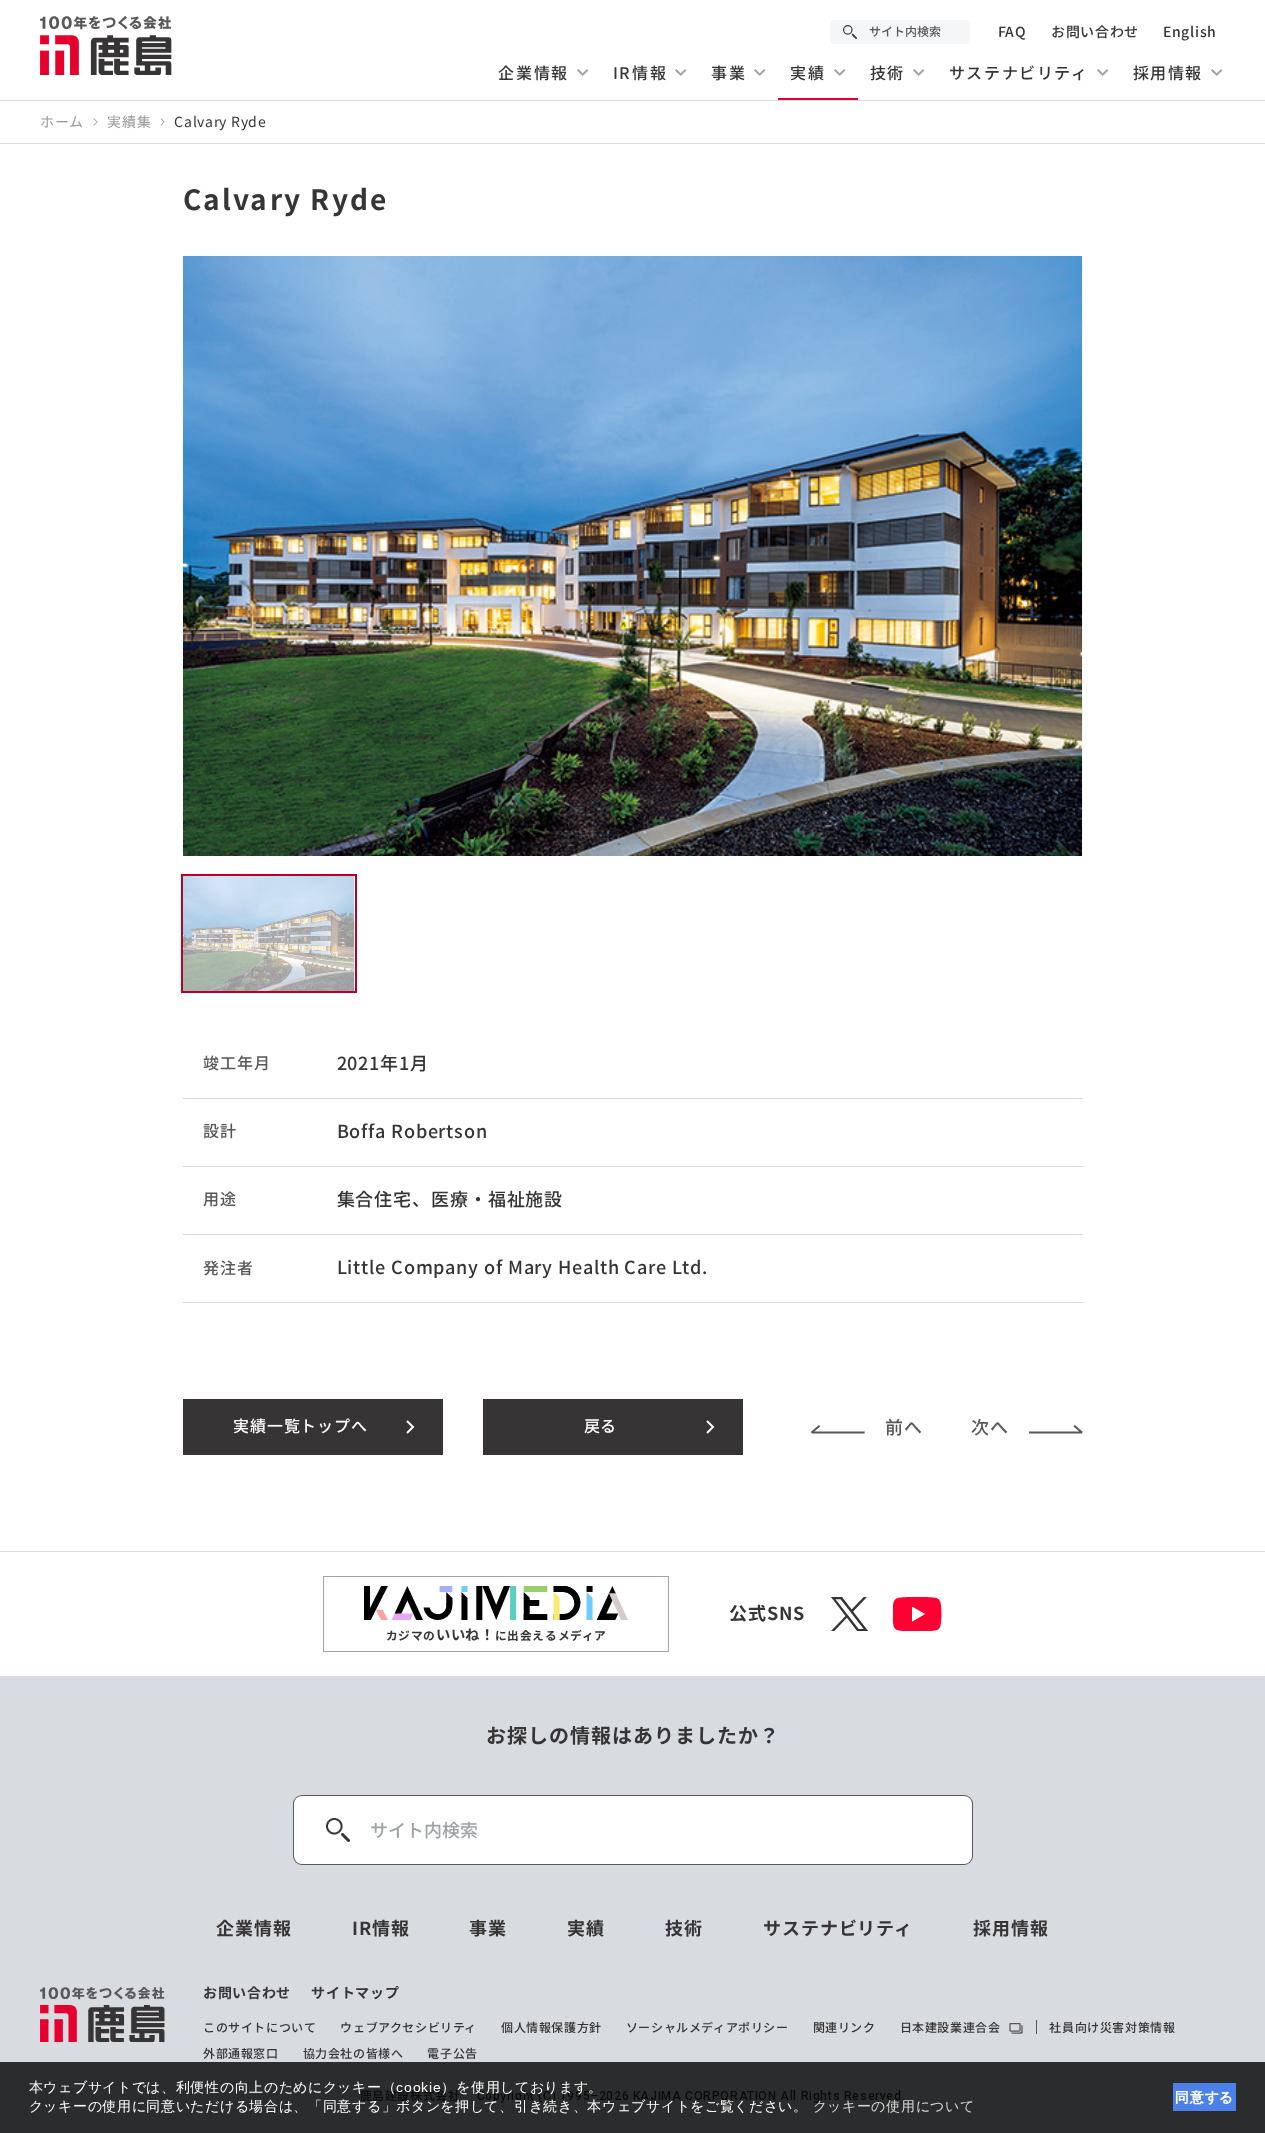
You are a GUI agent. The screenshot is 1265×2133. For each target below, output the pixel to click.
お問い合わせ (1095, 32)
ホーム (62, 122)
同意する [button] (1204, 2097)
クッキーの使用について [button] (894, 2106)
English (1190, 32)
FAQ (1012, 32)
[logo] (103, 2023)
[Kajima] (107, 45)
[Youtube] (917, 1614)
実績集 (129, 122)
